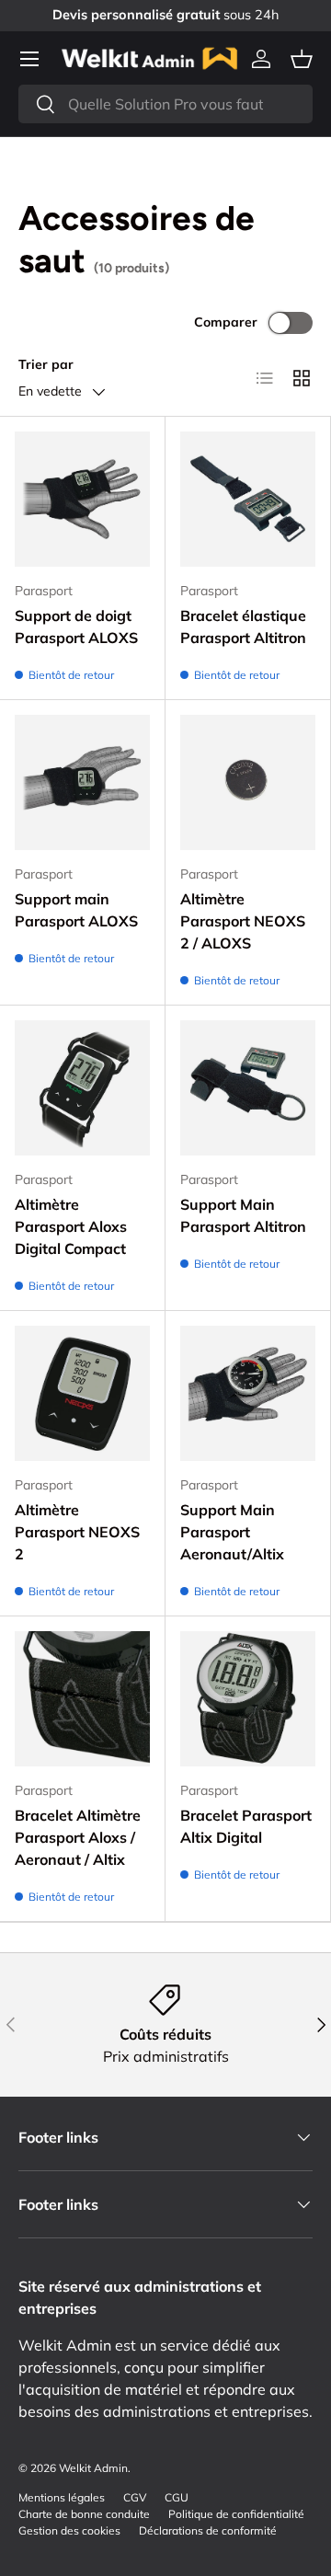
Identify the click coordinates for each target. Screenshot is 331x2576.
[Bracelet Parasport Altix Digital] (248, 1699)
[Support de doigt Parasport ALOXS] (82, 499)
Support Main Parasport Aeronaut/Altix (232, 1532)
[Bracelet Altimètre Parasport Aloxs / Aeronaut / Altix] (82, 1699)
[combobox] (165, 104)
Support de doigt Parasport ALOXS (76, 627)
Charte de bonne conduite (84, 2514)
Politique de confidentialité (236, 2514)
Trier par (46, 364)
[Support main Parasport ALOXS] (82, 782)
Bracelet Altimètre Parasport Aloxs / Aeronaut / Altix (78, 1837)
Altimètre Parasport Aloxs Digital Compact (71, 1226)
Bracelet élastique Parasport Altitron (243, 627)
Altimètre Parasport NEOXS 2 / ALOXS (243, 921)
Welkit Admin (93, 2468)
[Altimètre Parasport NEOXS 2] (82, 1393)
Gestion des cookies (69, 2530)
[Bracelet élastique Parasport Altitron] (248, 499)
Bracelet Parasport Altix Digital (246, 1826)
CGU (177, 2497)
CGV (135, 2497)
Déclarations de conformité (208, 2530)
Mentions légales (62, 2497)
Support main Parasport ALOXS (76, 910)
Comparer (226, 322)
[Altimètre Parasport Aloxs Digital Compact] (82, 1088)
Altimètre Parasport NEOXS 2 (77, 1532)
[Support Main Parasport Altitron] (248, 1088)
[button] (302, 59)
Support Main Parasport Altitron (243, 1215)
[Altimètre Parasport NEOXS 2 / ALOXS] (248, 782)
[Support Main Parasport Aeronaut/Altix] (248, 1393)
